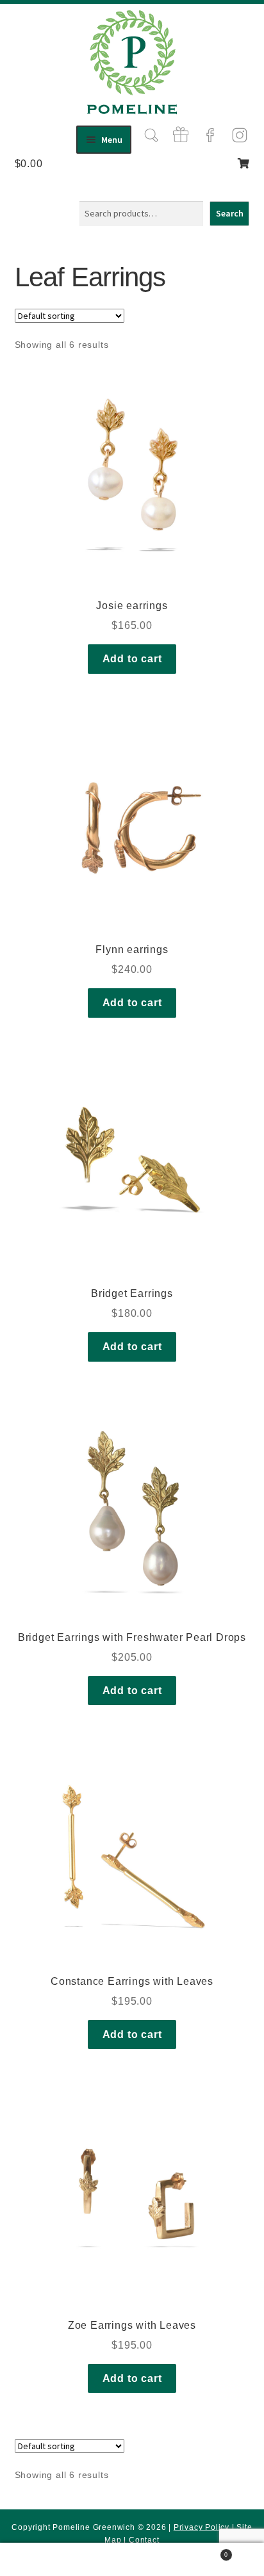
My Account (44, 2560)
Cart (202, 2551)
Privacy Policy (202, 2527)
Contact (144, 2540)
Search (230, 213)
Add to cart (132, 659)
